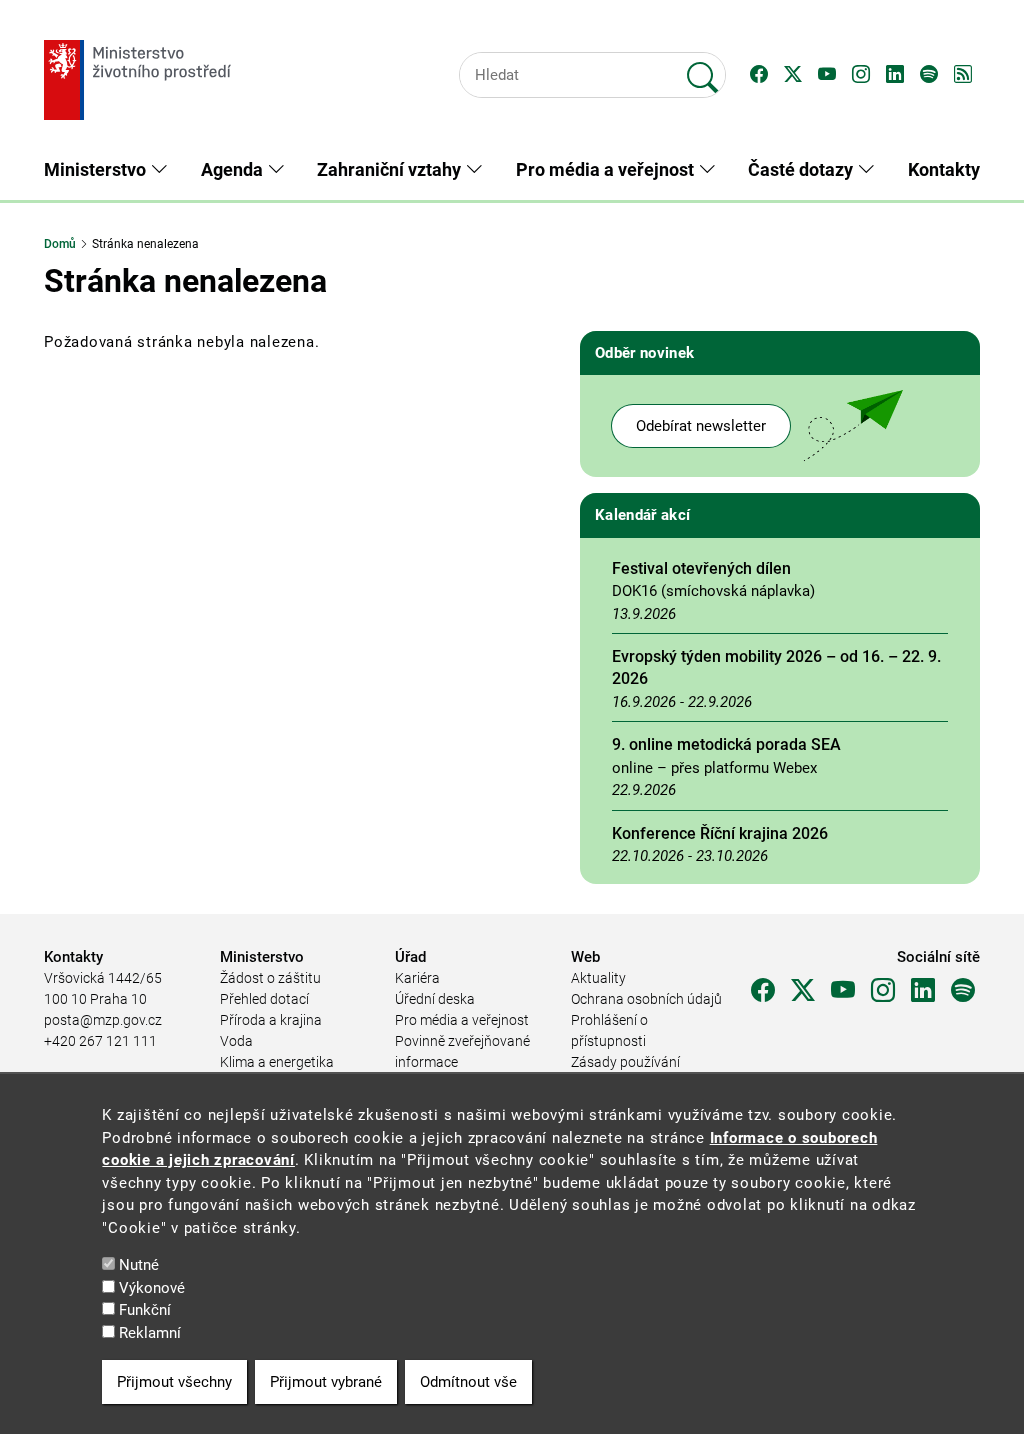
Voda (236, 1041)
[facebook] (763, 991)
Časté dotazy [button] (802, 169)
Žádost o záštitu (270, 978)
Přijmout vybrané (326, 1382)
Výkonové (152, 1288)
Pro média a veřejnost (462, 1020)
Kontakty (944, 169)
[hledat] (703, 69)
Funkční (145, 1310)
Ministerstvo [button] (97, 169)
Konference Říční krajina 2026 (720, 833)
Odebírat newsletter (701, 426)
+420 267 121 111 (100, 1041)
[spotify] (963, 991)
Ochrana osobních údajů (646, 999)
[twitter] (803, 991)
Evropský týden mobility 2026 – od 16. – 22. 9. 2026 (776, 667)
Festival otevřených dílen (701, 568)
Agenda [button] (234, 169)
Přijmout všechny (174, 1382)
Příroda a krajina (271, 1020)
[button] (759, 75)
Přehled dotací (264, 999)
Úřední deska (435, 999)
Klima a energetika (277, 1062)
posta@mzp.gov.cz (103, 1020)
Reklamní (150, 1333)
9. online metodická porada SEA (726, 744)
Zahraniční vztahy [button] (391, 169)
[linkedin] (923, 991)
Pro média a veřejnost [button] (607, 169)
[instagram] (883, 991)
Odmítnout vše (468, 1382)
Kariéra (417, 978)
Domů (60, 244)
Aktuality (598, 978)
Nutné (139, 1265)
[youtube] (843, 991)
